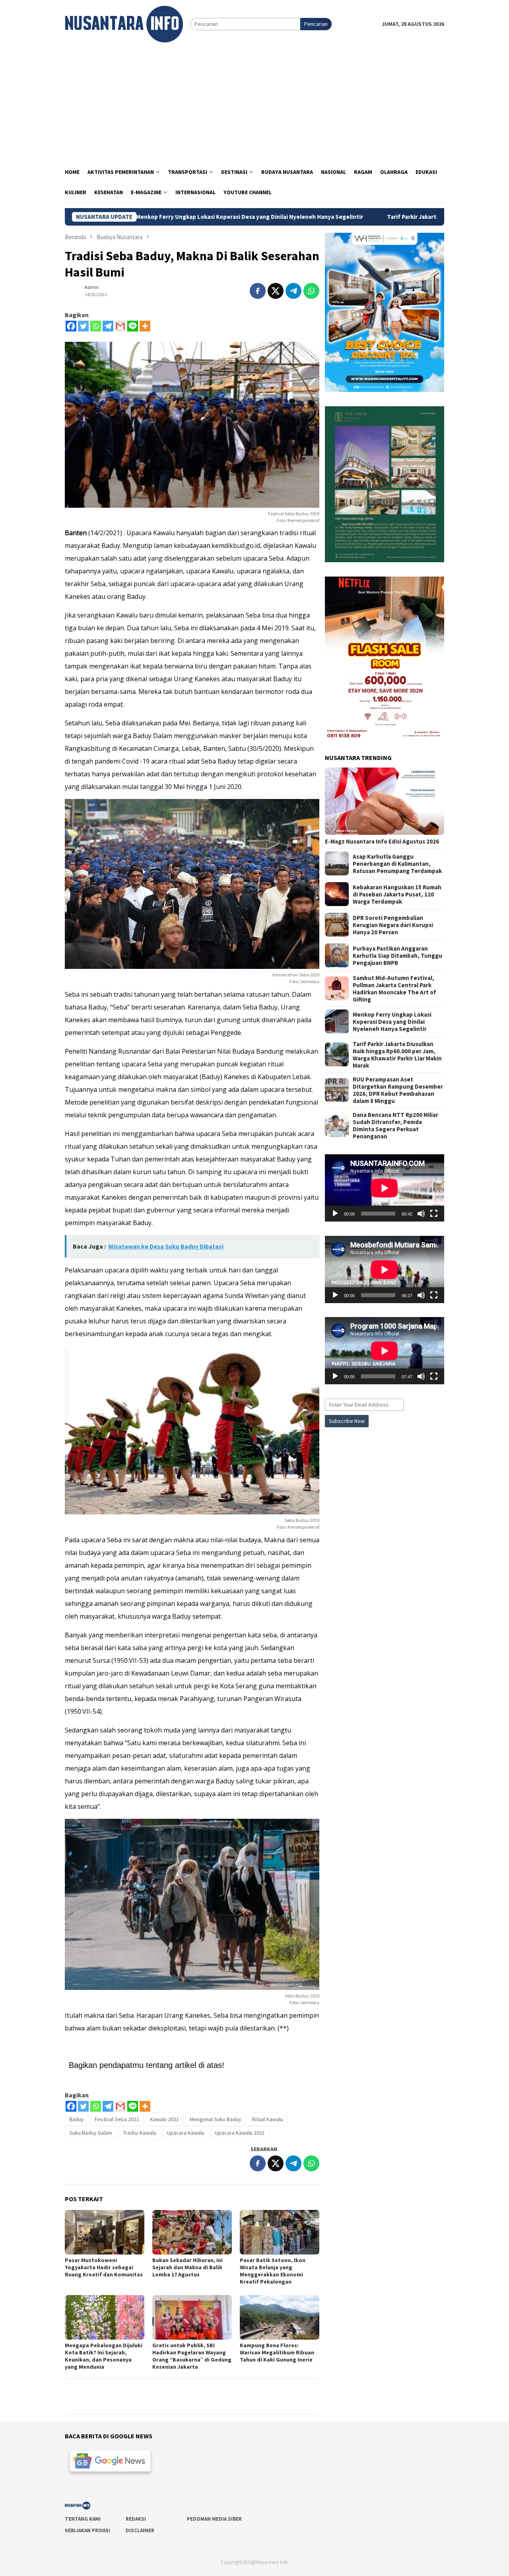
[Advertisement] (254, 102)
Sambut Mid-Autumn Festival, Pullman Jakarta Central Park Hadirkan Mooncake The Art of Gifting (394, 988)
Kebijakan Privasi (87, 2530)
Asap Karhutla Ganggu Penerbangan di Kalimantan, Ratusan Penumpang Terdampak (397, 863)
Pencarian (316, 24)
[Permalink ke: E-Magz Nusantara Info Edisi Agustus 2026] (385, 801)
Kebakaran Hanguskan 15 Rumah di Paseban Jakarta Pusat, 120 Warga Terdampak (397, 894)
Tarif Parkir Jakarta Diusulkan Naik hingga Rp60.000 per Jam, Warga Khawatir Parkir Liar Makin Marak (397, 1054)
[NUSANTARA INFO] (124, 23)
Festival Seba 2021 (117, 2119)
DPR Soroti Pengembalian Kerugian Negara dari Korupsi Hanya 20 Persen (393, 925)
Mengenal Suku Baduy (216, 2119)
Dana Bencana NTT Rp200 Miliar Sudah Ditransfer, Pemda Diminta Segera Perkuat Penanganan (395, 1125)
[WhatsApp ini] (311, 291)
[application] (385, 1188)
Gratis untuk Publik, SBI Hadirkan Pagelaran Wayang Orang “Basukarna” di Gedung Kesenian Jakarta (192, 2356)
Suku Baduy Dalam (91, 2133)
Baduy (77, 2119)
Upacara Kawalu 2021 (240, 2133)
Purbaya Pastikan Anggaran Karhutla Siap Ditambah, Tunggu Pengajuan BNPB (397, 955)
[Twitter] (83, 326)
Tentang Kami (83, 2519)
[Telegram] (108, 326)
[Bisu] (421, 1214)
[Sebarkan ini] (258, 291)
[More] (145, 326)
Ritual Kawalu (268, 2119)
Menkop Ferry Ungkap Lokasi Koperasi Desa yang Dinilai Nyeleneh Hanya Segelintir (139, 217)
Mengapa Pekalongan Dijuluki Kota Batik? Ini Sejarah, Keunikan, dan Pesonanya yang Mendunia (104, 2356)
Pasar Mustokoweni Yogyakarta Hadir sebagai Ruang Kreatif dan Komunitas (104, 2267)
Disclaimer (140, 2530)
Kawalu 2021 (164, 2119)
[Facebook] (71, 326)
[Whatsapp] (96, 326)
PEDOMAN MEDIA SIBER (214, 2519)
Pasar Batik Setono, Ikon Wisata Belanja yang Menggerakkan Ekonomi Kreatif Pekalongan (273, 2271)
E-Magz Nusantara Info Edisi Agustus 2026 (382, 841)
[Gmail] (120, 326)
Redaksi (136, 2519)
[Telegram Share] (293, 291)
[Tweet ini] (276, 291)
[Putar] (335, 1214)
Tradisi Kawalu (140, 2133)
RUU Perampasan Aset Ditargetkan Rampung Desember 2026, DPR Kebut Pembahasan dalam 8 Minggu (398, 1090)
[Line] (133, 326)
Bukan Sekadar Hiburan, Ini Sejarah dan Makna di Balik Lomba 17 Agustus (187, 2267)
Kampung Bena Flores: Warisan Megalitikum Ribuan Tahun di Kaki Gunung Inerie (277, 2352)
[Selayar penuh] (434, 1214)
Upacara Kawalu (186, 2133)
